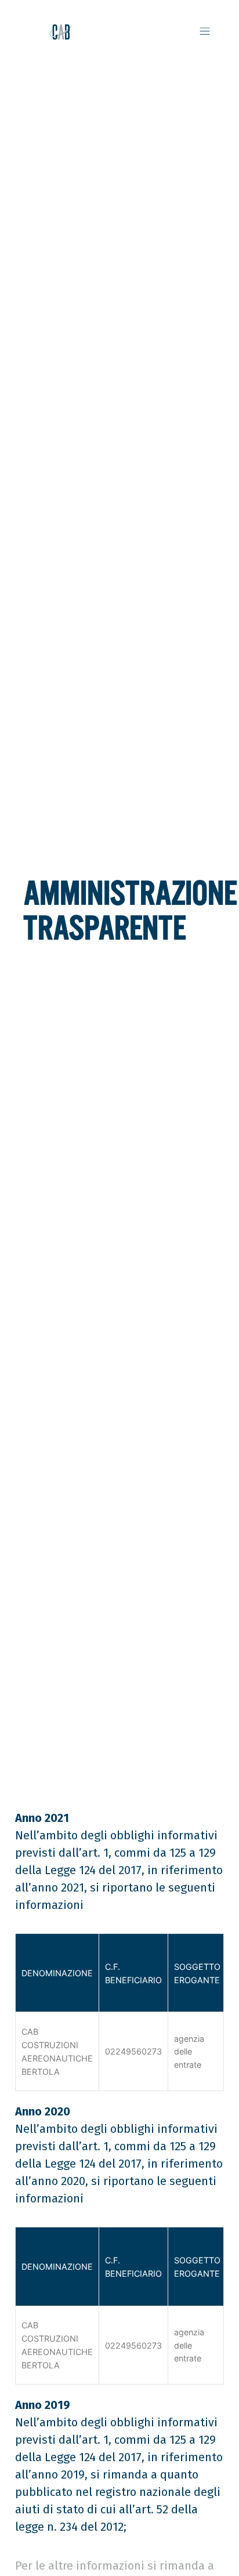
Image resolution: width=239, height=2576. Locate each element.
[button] (204, 32)
